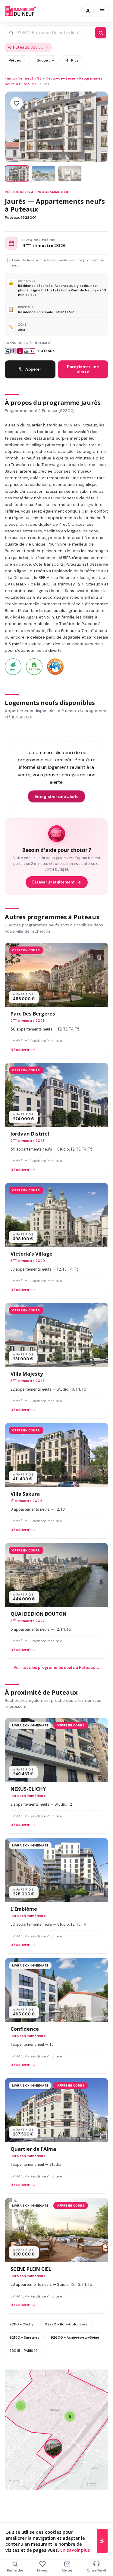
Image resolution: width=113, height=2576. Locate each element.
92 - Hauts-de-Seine (56, 78)
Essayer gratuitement (53, 882)
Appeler (33, 369)
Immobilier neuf (19, 78)
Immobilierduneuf (20, 11)
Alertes (67, 2570)
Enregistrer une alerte (83, 369)
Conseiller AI (96, 2570)
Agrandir (92, 2379)
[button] (53, 2449)
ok (102, 2541)
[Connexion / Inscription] (88, 11)
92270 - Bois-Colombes (66, 2324)
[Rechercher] (101, 33)
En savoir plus (75, 2550)
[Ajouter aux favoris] (17, 103)
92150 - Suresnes (24, 2337)
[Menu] (102, 11)
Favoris (42, 2570)
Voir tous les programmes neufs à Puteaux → (57, 1667)
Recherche (15, 2570)
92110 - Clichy (21, 2324)
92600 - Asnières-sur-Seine (75, 2337)
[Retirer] (47, 47)
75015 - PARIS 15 (24, 2351)
